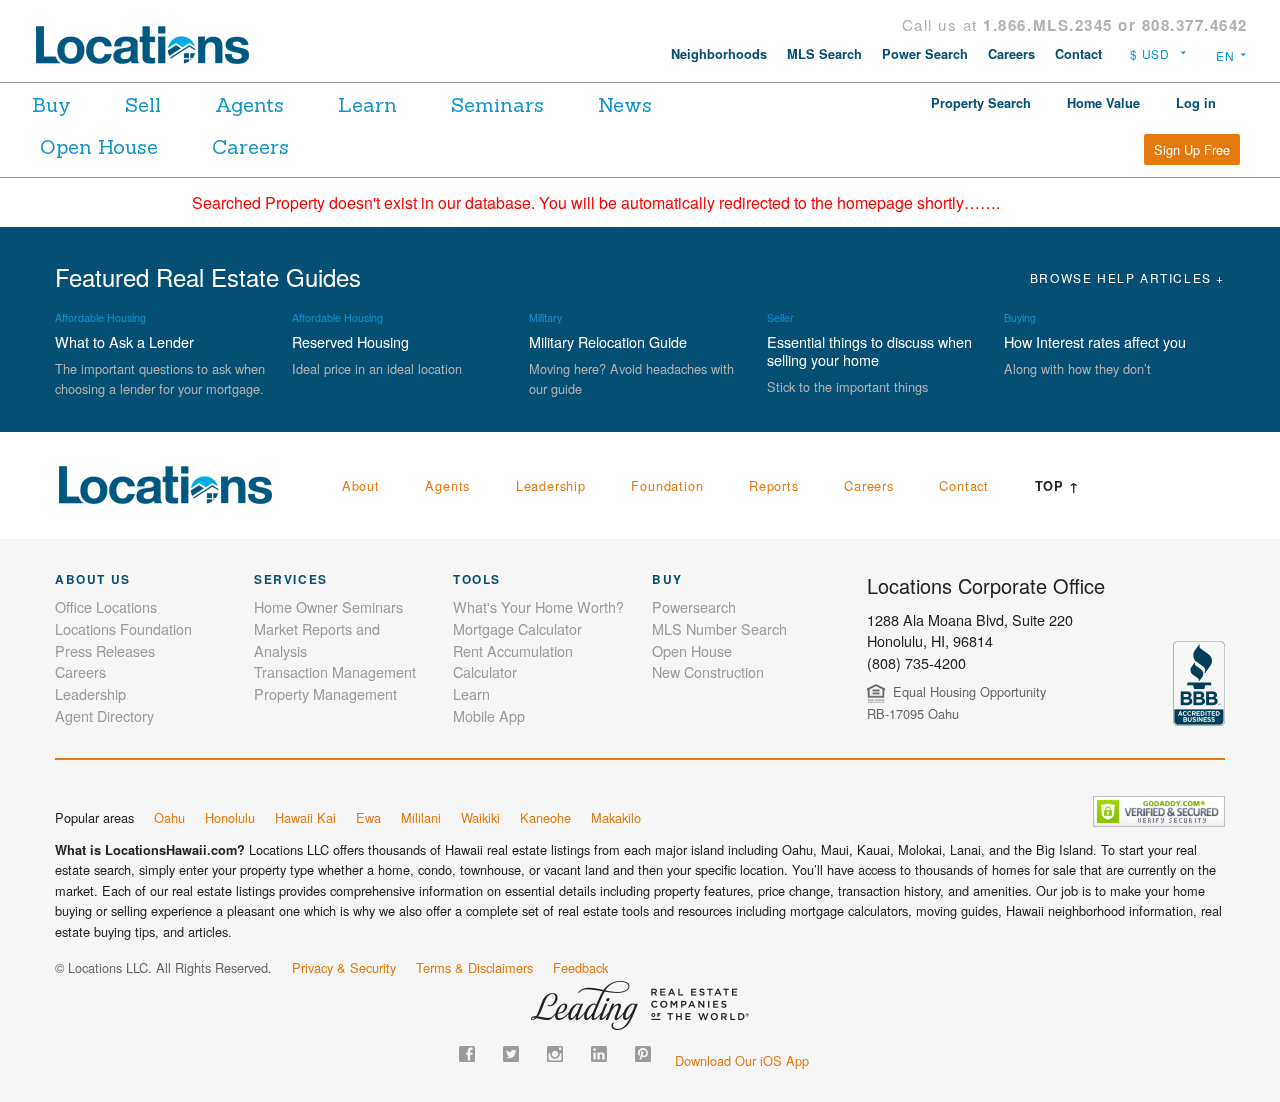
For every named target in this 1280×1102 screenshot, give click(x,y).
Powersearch (694, 606)
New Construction (708, 671)
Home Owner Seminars (328, 606)
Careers (1011, 54)
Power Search (925, 54)
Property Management (325, 693)
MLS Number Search (719, 628)
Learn (367, 104)
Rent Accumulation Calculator (513, 661)
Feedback (580, 967)
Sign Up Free (1192, 149)
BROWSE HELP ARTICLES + (1127, 277)
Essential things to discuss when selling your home (869, 350)
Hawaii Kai (305, 817)
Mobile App (489, 715)
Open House (99, 146)
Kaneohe (545, 817)
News (625, 104)
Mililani (421, 817)
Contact (1078, 54)
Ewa (368, 817)
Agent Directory (104, 715)
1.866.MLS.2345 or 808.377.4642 (1115, 25)
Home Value (1103, 103)
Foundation (667, 485)
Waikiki (480, 817)
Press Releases (105, 650)
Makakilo (616, 817)
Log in (1196, 103)
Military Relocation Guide (608, 341)
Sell (143, 104)
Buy (51, 104)
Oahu (169, 817)
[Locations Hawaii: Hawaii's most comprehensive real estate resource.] (151, 45)
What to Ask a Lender (124, 341)
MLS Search (824, 54)
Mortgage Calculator (517, 628)
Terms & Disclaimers (474, 967)
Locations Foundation (123, 628)
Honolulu (230, 817)
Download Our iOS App (742, 1060)
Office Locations (106, 606)
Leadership (551, 485)
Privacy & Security (344, 967)
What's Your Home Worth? (538, 606)
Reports (774, 485)
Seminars (497, 104)
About (361, 485)
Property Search (981, 103)
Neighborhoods (719, 54)
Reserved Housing (350, 341)
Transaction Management (335, 671)
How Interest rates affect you (1095, 341)
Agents (249, 104)
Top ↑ (1057, 486)
